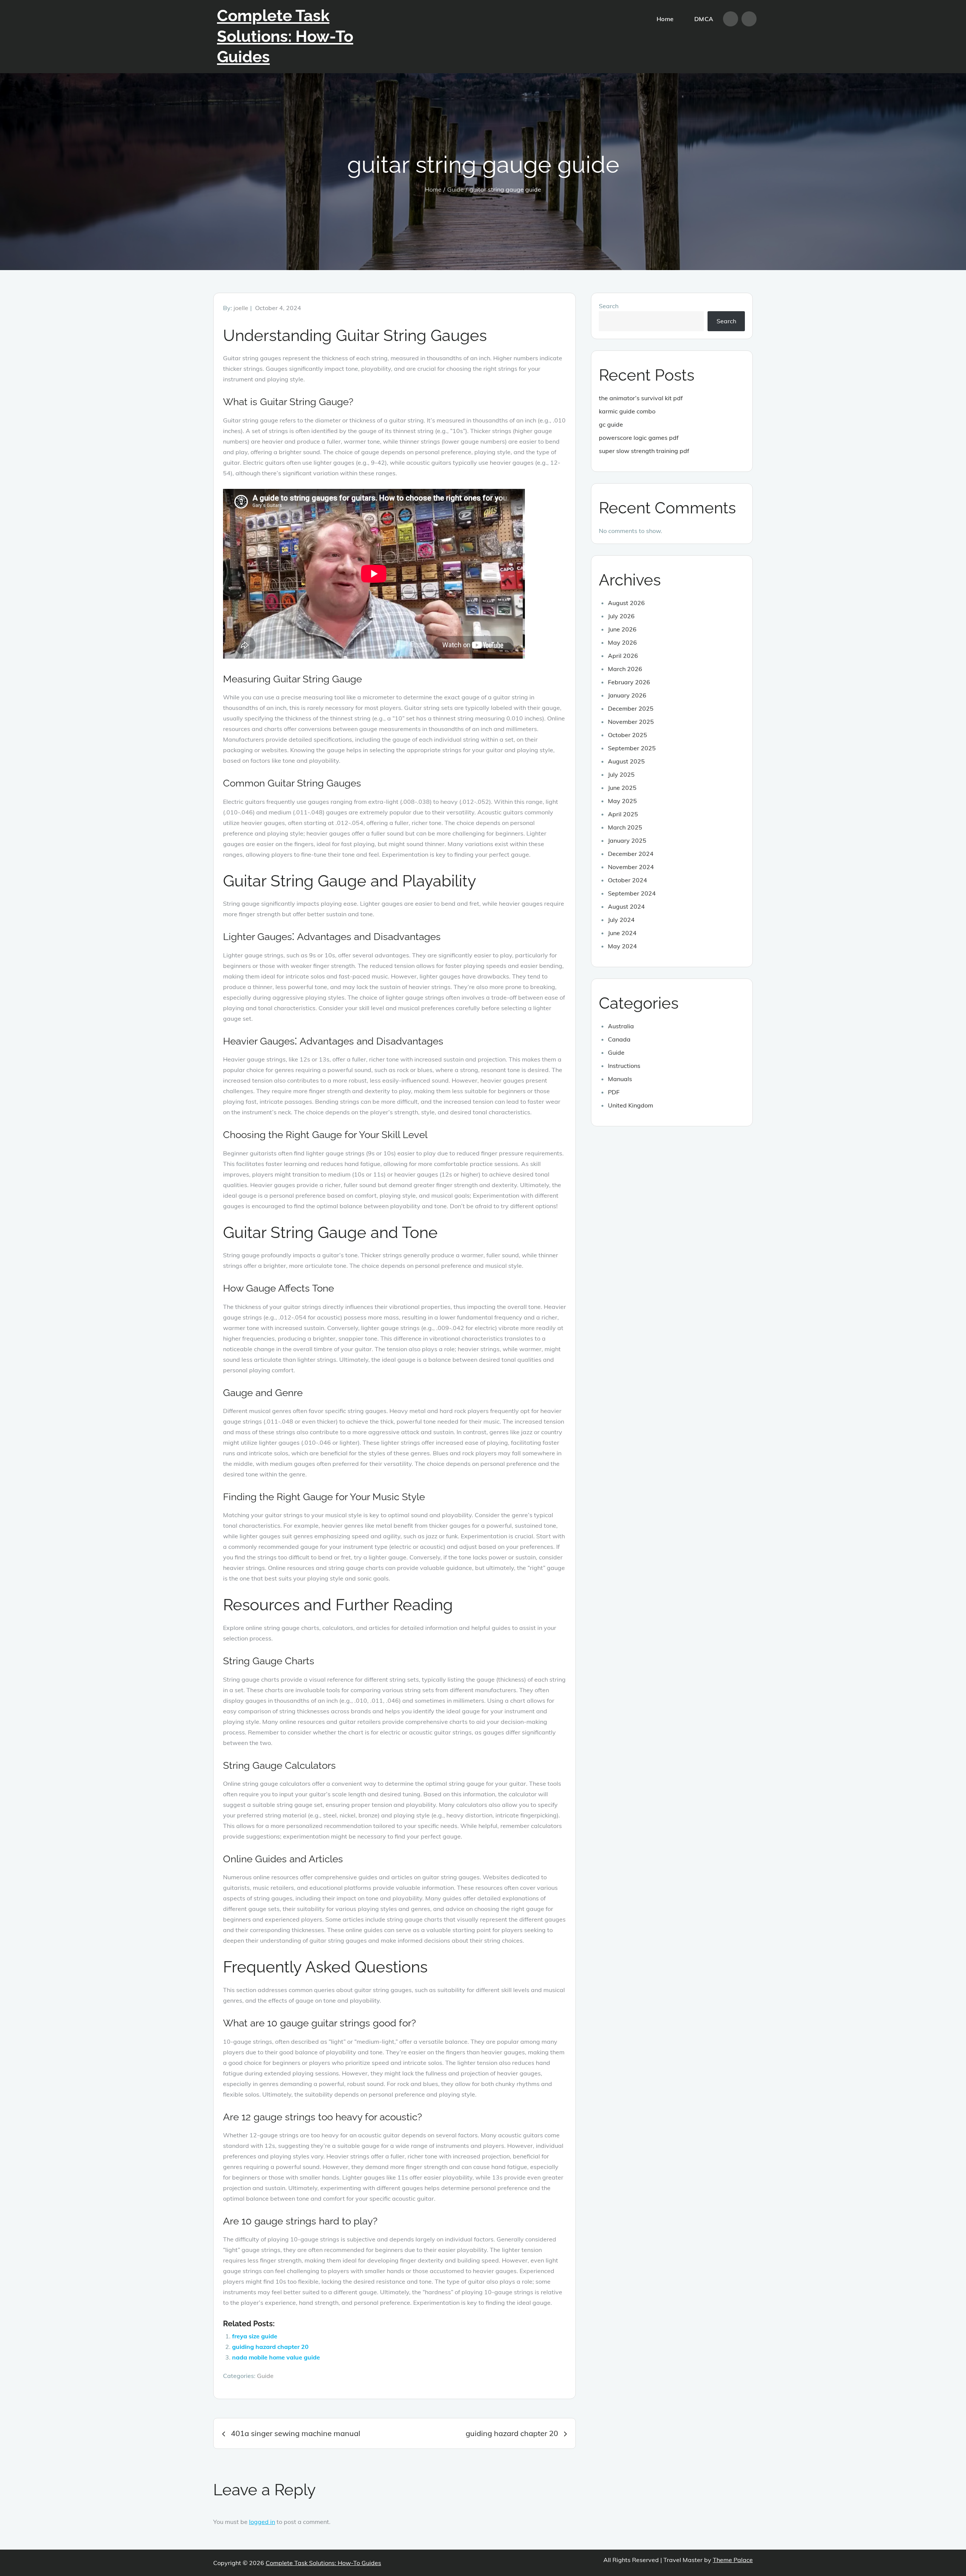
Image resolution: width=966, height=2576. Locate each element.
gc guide (611, 424)
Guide (265, 2376)
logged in (262, 2522)
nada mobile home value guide (276, 2357)
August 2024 (626, 906)
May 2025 (622, 801)
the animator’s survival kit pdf (641, 398)
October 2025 (628, 735)
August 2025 (626, 761)
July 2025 (621, 774)
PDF (614, 1092)
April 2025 (623, 814)
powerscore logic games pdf (639, 438)
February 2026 (629, 682)
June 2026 (622, 629)
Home (665, 19)
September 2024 (632, 893)
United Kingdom (631, 1105)
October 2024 (628, 880)
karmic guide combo (627, 411)
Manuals (620, 1079)
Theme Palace (733, 2560)
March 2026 (625, 669)
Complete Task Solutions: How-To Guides (285, 36)
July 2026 (621, 616)
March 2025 (625, 827)
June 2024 (622, 933)
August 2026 (626, 603)
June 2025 (622, 788)
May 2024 (622, 946)
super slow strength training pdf (644, 451)
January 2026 (627, 695)
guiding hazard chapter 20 (270, 2347)
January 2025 (627, 840)
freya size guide (255, 2336)
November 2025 (631, 722)
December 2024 (631, 854)
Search (609, 306)
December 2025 (631, 708)
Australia (621, 1026)
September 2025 (632, 748)
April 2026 (623, 656)
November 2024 (631, 867)
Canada (619, 1039)
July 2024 (621, 920)
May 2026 (622, 642)
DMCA (704, 19)
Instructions (624, 1066)
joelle (241, 308)
